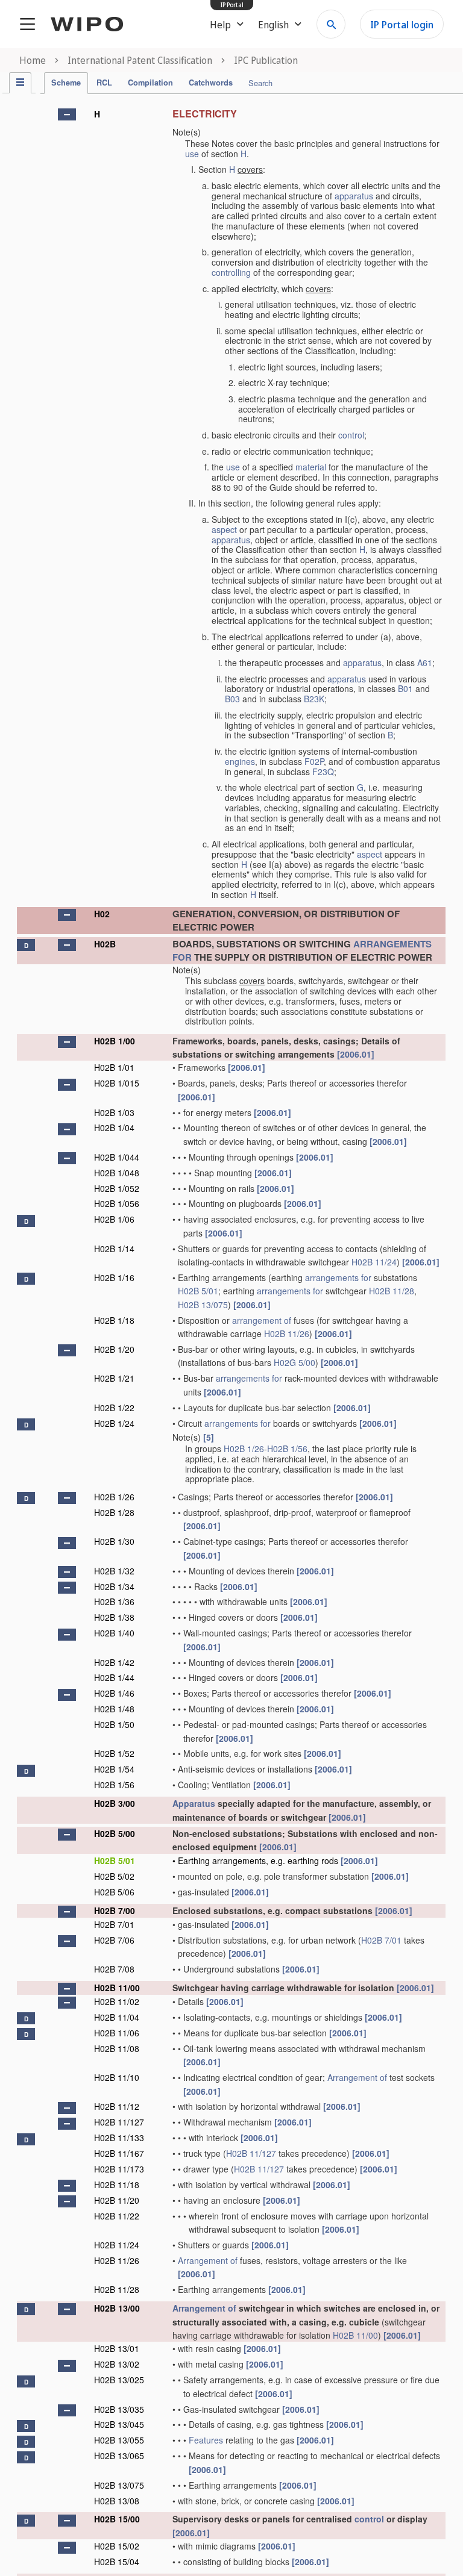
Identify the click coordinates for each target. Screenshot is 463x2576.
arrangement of (262, 1320)
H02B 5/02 (114, 1876)
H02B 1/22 (114, 1408)
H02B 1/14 (114, 1249)
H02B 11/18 (117, 2185)
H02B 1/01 (114, 1067)
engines (240, 761)
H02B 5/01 (198, 1291)
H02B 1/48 (114, 1709)
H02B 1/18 (114, 1320)
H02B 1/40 (114, 1633)
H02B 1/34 (114, 1586)
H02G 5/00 (294, 1362)
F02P (314, 761)
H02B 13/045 (119, 2424)
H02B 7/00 (115, 1910)
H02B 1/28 (114, 1512)
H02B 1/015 (117, 1083)
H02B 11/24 (374, 1262)
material (311, 467)
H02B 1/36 (114, 1601)
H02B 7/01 (114, 1924)
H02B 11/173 (119, 2169)
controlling (231, 272)
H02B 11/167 (119, 2153)
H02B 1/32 (114, 1571)
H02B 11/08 (117, 2048)
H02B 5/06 (114, 1892)
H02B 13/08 (117, 2501)
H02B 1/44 (114, 1677)
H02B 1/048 (117, 1173)
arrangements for (338, 1277)
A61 (425, 663)
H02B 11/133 (119, 2138)
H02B (105, 944)
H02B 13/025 (119, 2380)
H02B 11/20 (117, 2200)
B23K (314, 699)
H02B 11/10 (117, 2077)
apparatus (354, 196)
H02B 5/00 (115, 1833)
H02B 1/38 (114, 1617)
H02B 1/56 (287, 1449)
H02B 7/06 (114, 1940)
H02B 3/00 (115, 1803)
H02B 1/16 (114, 1277)
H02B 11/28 (392, 1291)
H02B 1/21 (114, 1378)
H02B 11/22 (117, 2216)
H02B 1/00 (115, 1041)
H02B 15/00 (117, 2519)
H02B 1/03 (114, 1112)
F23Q (323, 772)
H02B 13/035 (119, 2409)
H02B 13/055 (119, 2440)
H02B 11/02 (117, 2001)
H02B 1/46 (114, 1693)
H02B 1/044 (117, 1157)
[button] (67, 114)
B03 (232, 699)
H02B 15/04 (117, 2562)
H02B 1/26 (244, 1449)
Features (206, 2440)
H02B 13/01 (117, 2348)
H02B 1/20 (114, 1349)
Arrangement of (357, 2077)
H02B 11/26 (287, 1333)
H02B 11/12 (117, 2106)
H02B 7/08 (114, 1969)
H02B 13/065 (119, 2456)
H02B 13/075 (203, 1305)
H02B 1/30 (114, 1541)
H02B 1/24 (114, 1423)
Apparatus (194, 1803)
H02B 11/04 (117, 2017)
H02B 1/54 (114, 1769)
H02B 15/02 (117, 2546)
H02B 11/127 (119, 2122)
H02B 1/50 (114, 1724)
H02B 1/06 (114, 1219)
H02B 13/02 (117, 2364)
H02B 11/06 (117, 2033)
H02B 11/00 (117, 1988)
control (351, 435)
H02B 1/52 (114, 1753)
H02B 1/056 (117, 1203)
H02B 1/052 (117, 1188)
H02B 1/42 (114, 1662)
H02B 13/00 (117, 2308)
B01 (405, 688)
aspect (224, 529)
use (192, 154)
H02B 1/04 (114, 1127)
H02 (102, 914)
